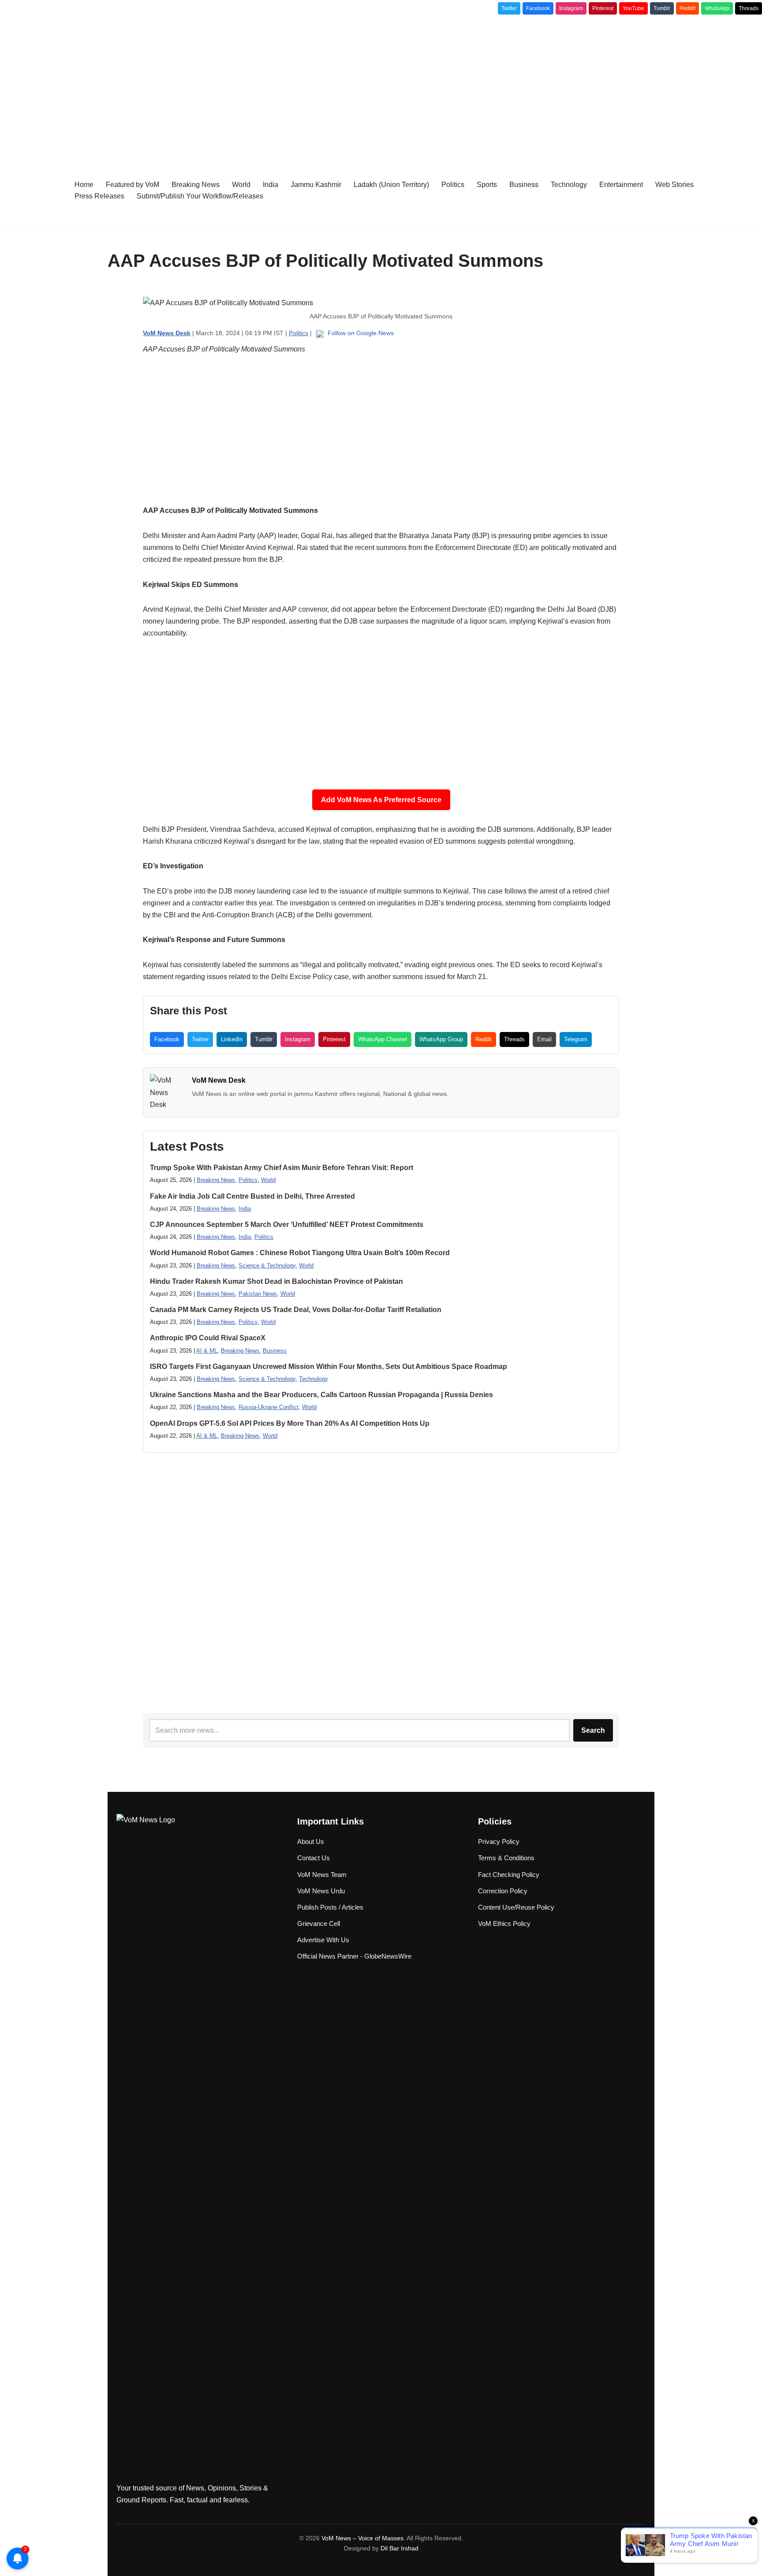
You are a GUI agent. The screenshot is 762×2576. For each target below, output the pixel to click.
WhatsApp (717, 8)
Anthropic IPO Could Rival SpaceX (208, 1338)
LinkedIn (232, 1039)
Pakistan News (258, 1294)
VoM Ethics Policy (504, 1924)
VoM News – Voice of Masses (362, 2538)
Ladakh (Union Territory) (391, 185)
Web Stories (674, 185)
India (271, 185)
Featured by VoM (133, 185)
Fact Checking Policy (509, 1875)
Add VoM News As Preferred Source (381, 800)
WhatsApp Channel (383, 1039)
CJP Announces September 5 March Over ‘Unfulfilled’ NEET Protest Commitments (287, 1224)
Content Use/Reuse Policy (516, 1907)
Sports (487, 185)
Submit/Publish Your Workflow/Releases (200, 196)
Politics (453, 185)
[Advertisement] (381, 85)
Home (84, 185)
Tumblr (662, 8)
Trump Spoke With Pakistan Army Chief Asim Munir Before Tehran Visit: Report (282, 1168)
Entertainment (621, 185)
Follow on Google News (360, 333)
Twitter (509, 8)
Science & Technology (267, 1266)
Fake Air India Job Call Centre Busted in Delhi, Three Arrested (252, 1196)
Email (544, 1039)
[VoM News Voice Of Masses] (33, 190)
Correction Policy (503, 1891)
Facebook (538, 8)
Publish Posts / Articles (330, 1907)
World (241, 185)
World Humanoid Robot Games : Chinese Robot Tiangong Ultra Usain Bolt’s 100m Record (300, 1253)
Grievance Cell (319, 1924)
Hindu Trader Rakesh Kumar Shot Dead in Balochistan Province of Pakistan (276, 1281)
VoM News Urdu (321, 1891)
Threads (749, 8)
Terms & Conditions (506, 1858)
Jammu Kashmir (316, 185)
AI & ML (207, 1351)
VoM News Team (322, 1875)
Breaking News (196, 185)
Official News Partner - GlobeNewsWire (354, 1956)
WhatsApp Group (441, 1039)
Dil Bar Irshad (400, 2548)
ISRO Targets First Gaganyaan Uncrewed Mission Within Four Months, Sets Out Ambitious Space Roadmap (329, 1367)
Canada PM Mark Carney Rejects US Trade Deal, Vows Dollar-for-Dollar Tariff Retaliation (296, 1310)
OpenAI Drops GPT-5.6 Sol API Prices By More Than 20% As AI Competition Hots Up (290, 1423)
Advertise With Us (323, 1940)
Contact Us (314, 1858)
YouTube (633, 8)
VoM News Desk (219, 1080)
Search (593, 1730)
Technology (569, 185)
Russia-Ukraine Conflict (269, 1407)
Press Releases (99, 196)
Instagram (571, 8)
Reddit (687, 8)
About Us (311, 1841)
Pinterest (603, 8)
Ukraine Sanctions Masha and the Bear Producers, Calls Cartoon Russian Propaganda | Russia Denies (321, 1395)
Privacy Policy (499, 1841)
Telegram (576, 1039)
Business (524, 185)
